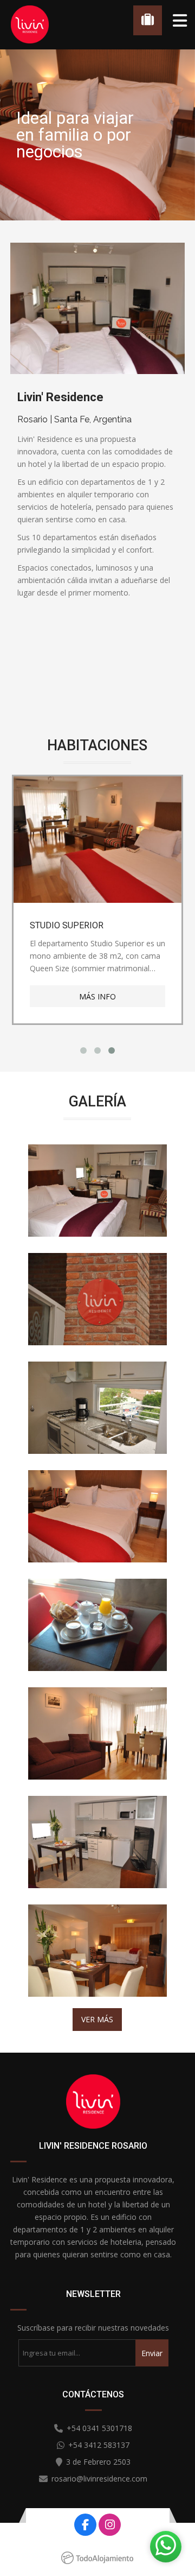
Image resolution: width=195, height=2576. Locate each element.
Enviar (152, 2353)
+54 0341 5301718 (99, 2428)
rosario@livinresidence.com (99, 2479)
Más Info (97, 996)
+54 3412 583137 (99, 2445)
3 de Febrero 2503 (98, 2462)
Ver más (97, 2019)
